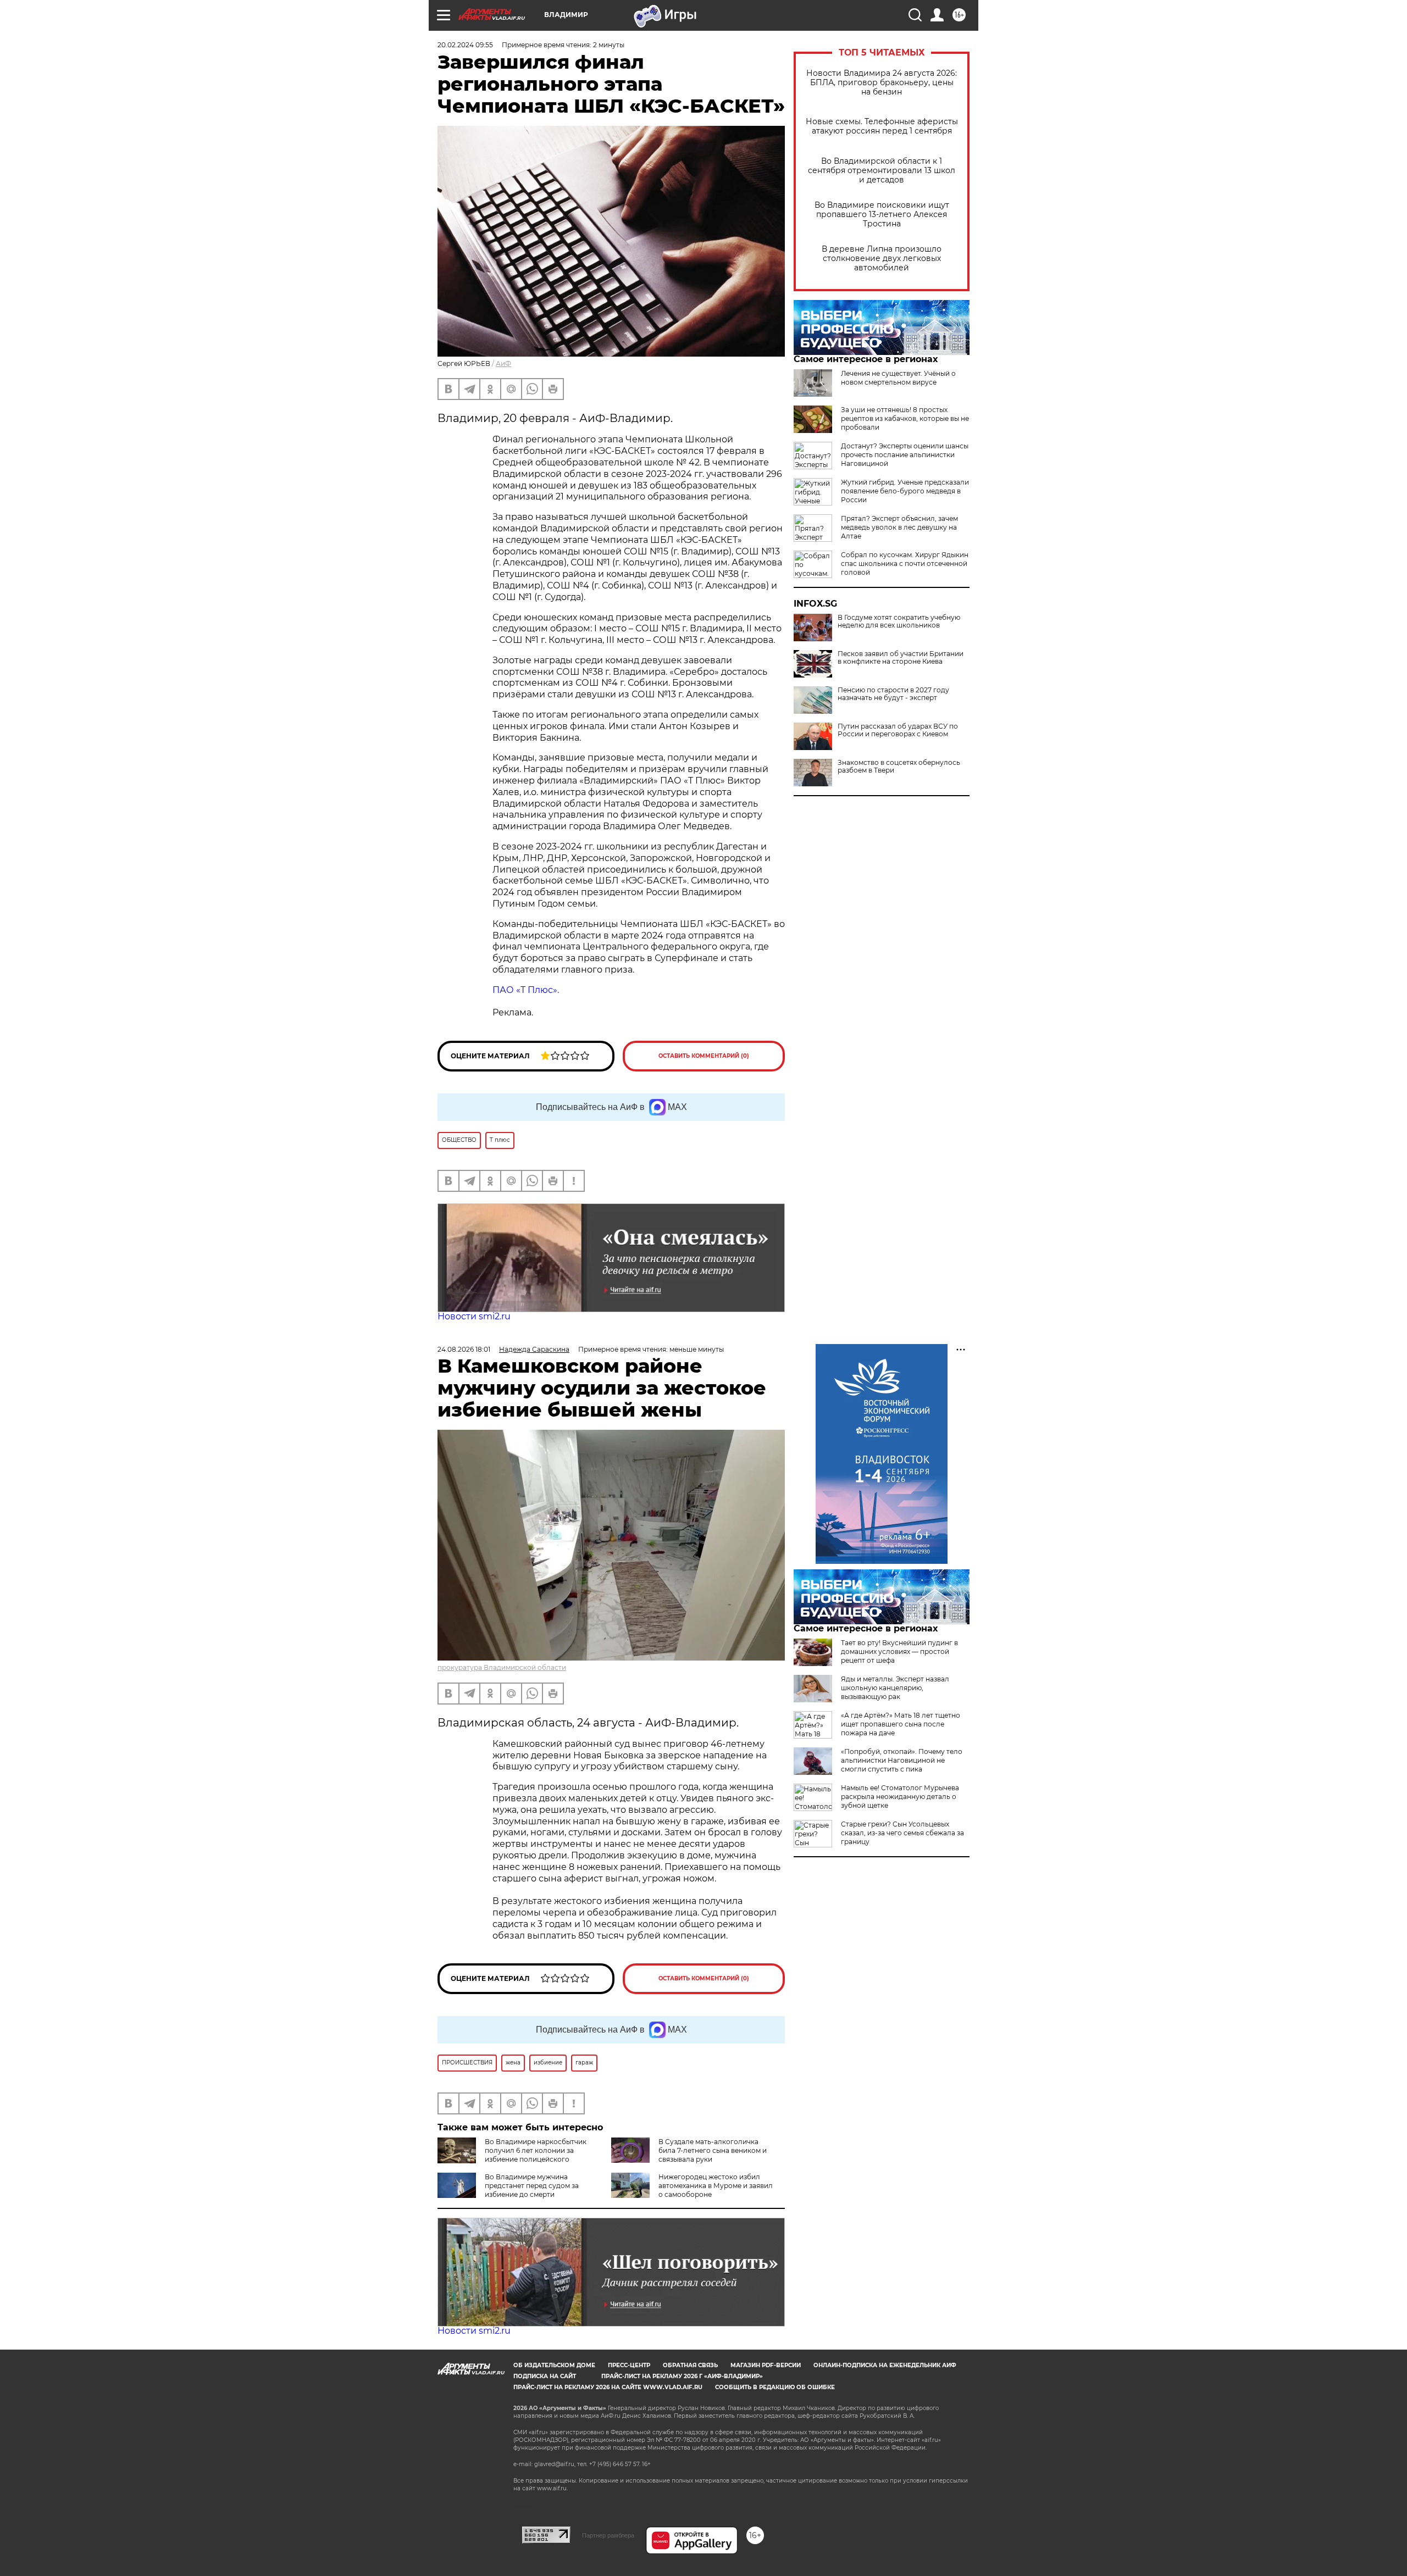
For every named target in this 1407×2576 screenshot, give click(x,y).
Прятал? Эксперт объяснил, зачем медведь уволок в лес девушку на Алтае (899, 527)
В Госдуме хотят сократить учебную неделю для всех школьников (899, 621)
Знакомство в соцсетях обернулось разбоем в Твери (899, 767)
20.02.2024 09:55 (465, 45)
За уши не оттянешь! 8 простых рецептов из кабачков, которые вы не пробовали (905, 418)
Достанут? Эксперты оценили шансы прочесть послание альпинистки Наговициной (905, 455)
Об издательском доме (554, 2365)
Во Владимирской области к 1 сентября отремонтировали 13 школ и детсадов (882, 171)
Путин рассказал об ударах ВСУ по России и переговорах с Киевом (898, 730)
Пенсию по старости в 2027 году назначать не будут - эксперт (893, 694)
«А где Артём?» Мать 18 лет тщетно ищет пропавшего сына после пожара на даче (901, 1724)
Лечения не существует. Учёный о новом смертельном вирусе (898, 378)
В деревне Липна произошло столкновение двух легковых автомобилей (882, 259)
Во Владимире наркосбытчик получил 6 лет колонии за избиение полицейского (536, 2150)
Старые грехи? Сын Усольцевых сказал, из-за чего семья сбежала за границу (902, 1833)
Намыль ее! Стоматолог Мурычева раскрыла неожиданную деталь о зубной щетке (900, 1797)
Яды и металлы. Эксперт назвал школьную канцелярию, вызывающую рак (895, 1688)
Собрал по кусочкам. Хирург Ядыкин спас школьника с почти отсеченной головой (905, 563)
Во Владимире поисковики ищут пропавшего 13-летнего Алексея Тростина (882, 215)
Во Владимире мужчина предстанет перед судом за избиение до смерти (532, 2186)
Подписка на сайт (545, 2376)
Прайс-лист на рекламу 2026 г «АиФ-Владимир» (682, 2376)
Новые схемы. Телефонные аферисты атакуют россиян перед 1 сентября (882, 126)
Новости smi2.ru (474, 1316)
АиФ (503, 363)
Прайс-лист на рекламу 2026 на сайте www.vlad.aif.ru (608, 2387)
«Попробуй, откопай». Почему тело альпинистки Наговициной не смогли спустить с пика (902, 1760)
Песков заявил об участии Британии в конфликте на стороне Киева (901, 658)
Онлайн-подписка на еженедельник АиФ (885, 2365)
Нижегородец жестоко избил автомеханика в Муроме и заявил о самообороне (716, 2186)
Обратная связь (690, 2365)
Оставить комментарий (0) (704, 1056)
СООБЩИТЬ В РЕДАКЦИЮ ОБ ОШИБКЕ (775, 2387)
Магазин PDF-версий (766, 2365)
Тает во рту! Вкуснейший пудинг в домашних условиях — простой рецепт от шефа (899, 1651)
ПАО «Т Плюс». (526, 990)
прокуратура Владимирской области (502, 1667)
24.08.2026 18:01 (464, 1349)
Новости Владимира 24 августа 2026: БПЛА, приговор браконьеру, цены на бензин (882, 83)
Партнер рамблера (608, 2535)
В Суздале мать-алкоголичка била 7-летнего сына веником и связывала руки (713, 2150)
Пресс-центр (629, 2365)
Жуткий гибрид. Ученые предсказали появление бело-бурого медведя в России (905, 491)
